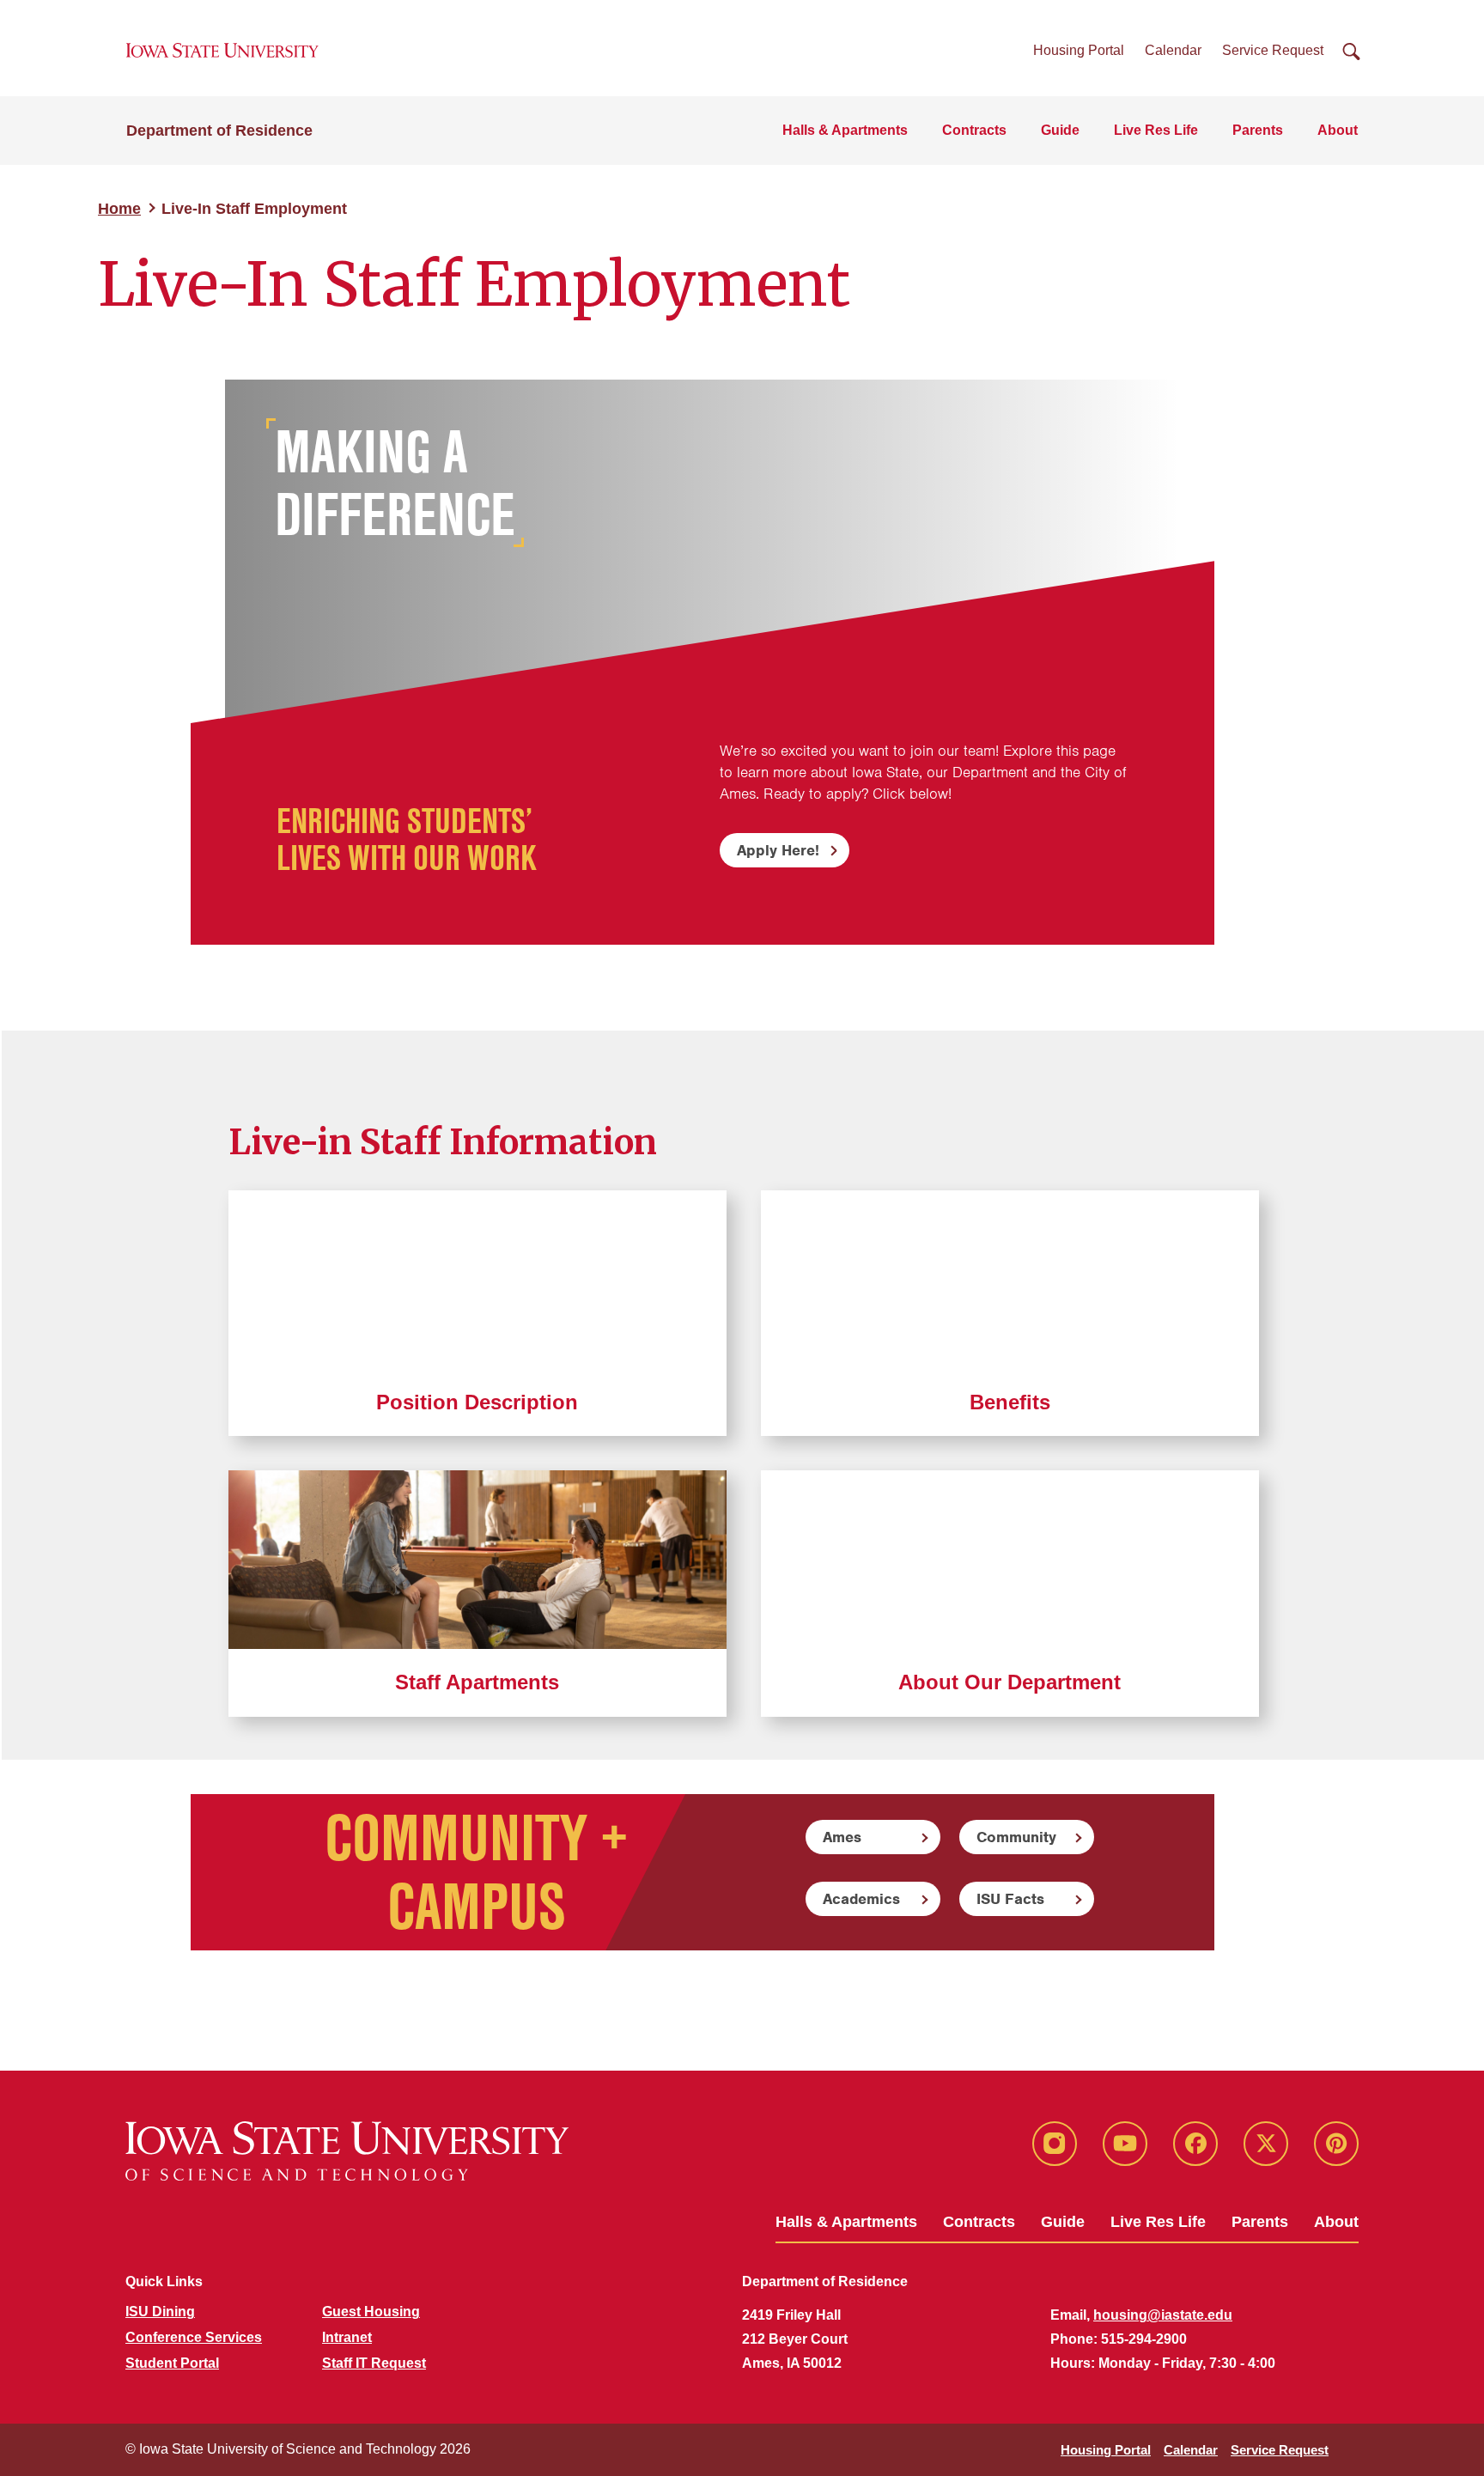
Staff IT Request (374, 2363)
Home (119, 209)
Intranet (347, 2337)
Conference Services (194, 2337)
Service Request (1273, 50)
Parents (1258, 130)
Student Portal (172, 2363)
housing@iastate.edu (1163, 2315)
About (1338, 130)
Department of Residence (219, 131)
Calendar (1173, 50)
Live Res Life (1156, 130)
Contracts (974, 130)
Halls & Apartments (845, 130)
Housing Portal (1079, 50)
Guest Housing (371, 2312)
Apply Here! (778, 850)
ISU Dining (160, 2312)
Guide (1060, 130)
